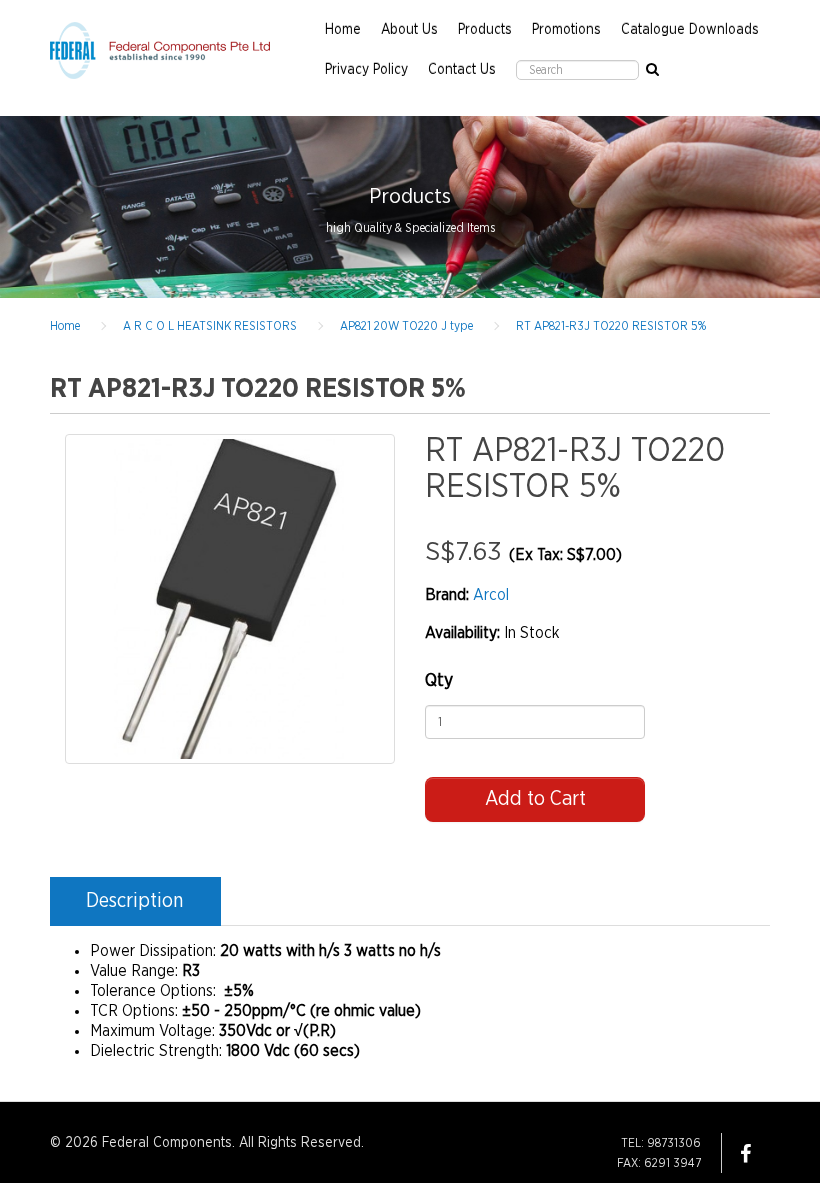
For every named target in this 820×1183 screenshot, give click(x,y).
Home (343, 30)
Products (485, 30)
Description (134, 901)
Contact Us (462, 70)
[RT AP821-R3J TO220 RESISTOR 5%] (230, 599)
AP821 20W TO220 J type (406, 326)
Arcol (491, 595)
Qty (439, 681)
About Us (409, 30)
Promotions (566, 30)
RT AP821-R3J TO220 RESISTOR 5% (611, 326)
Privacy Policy (366, 70)
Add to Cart (535, 799)
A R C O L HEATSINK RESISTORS (210, 326)
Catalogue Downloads (690, 30)
